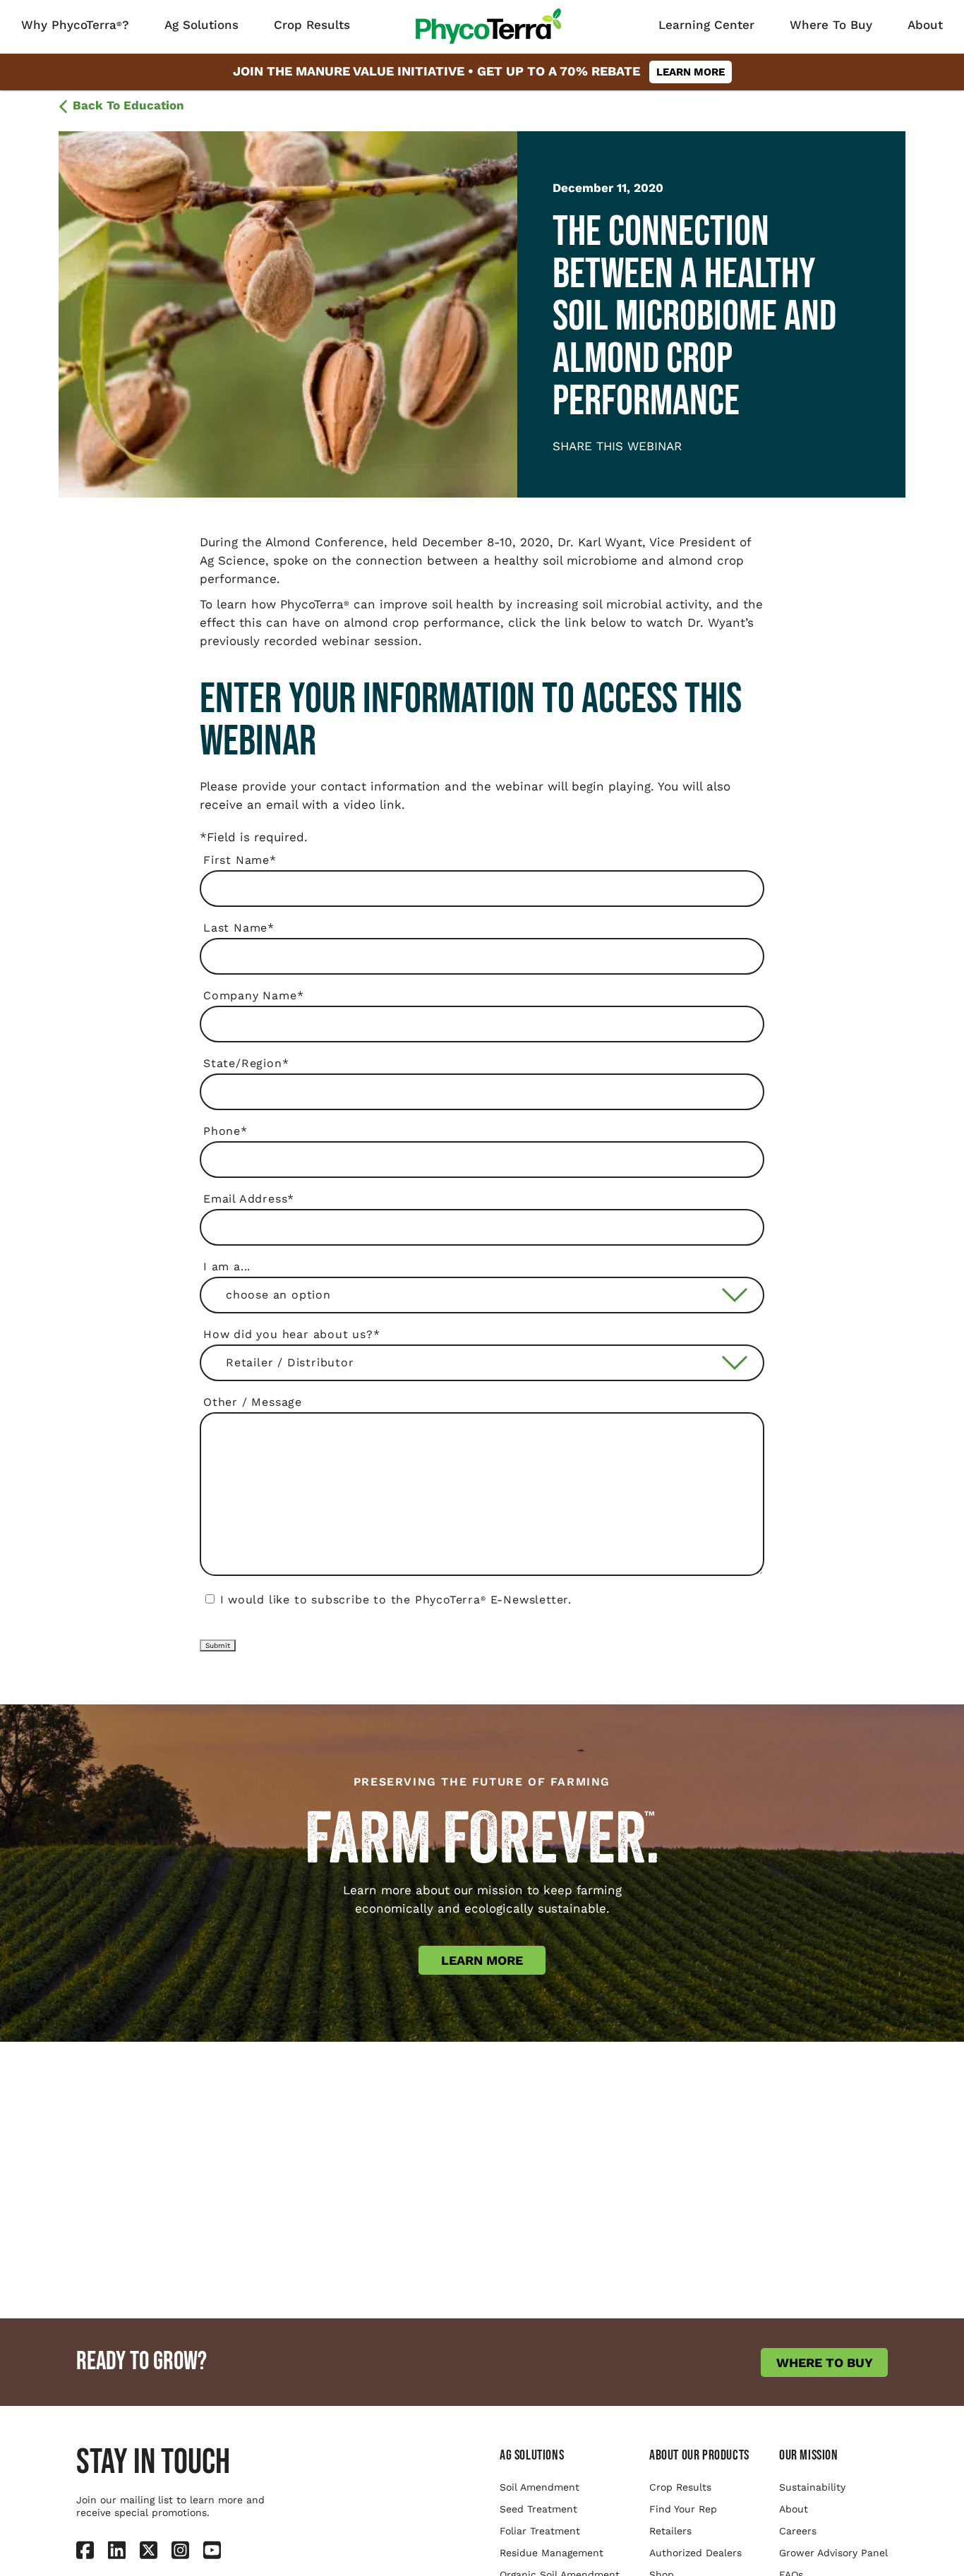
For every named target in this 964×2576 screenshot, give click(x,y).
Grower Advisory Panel (833, 2553)
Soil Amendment (540, 2487)
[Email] (581, 468)
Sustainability (812, 2487)
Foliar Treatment (540, 2531)
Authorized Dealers (695, 2553)
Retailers (670, 2531)
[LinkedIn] (567, 468)
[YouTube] (212, 2549)
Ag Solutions (201, 25)
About (925, 25)
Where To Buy (831, 25)
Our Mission (809, 2455)
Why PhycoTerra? (75, 25)
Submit (218, 1645)
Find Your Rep (683, 2509)
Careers (798, 2531)
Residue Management (552, 2553)
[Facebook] (556, 468)
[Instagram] (180, 2549)
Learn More (482, 1960)
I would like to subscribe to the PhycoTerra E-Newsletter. (396, 1600)
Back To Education (128, 105)
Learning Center (706, 25)
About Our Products (699, 2455)
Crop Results (312, 25)
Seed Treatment (538, 2509)
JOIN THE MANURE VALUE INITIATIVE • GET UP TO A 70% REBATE (479, 71)
